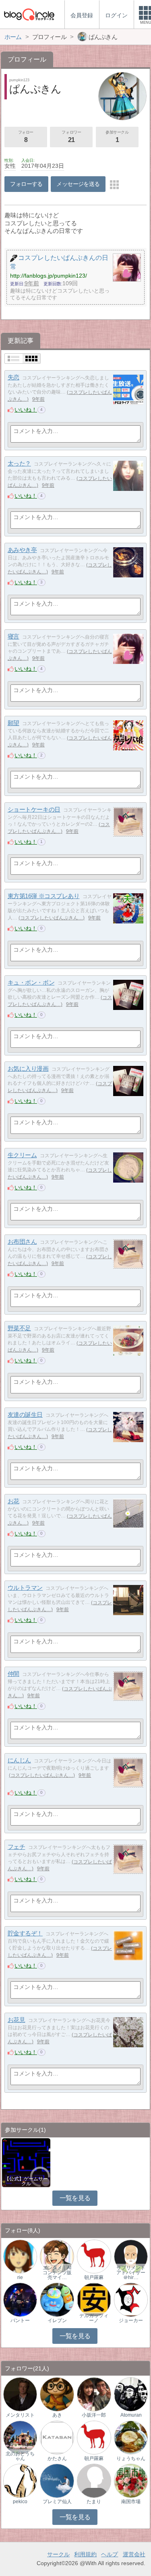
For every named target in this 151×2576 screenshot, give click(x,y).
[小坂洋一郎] (94, 2394)
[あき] (57, 2394)
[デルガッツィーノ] (94, 2299)
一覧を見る (75, 2198)
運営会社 (134, 2554)
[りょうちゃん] (131, 2437)
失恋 (13, 377)
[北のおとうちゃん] (20, 2437)
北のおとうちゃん (20, 2456)
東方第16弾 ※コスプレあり (44, 896)
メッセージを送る (78, 184)
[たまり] (94, 2480)
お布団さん (22, 1242)
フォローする (26, 184)
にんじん (19, 1760)
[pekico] (20, 2480)
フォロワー (71, 137)
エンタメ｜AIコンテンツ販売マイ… (57, 2273)
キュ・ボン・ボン (31, 982)
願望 (13, 723)
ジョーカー (131, 2320)
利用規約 (85, 2554)
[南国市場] (131, 2480)
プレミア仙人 (57, 2502)
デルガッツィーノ (94, 2318)
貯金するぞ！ (25, 1933)
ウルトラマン (25, 1588)
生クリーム (22, 1155)
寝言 (13, 636)
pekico (20, 2502)
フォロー (26, 137)
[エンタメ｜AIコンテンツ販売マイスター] (57, 2256)
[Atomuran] (131, 2394)
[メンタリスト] (20, 2394)
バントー (20, 2320)
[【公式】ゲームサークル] (26, 2162)
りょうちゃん (131, 2459)
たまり (94, 2502)
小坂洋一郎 (94, 2415)
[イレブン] (57, 2299)
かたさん (57, 2459)
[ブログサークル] (29, 14)
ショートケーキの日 (34, 809)
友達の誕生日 (25, 1415)
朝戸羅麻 (94, 2277)
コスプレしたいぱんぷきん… (52, 918)
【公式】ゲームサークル (26, 2181)
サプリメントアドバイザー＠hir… (131, 2273)
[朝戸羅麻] (94, 2256)
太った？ (19, 463)
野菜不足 (19, 1328)
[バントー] (20, 2299)
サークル (58, 2554)
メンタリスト (20, 2415)
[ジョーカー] (131, 2299)
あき (57, 2415)
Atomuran (131, 2415)
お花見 (17, 2020)
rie (20, 2277)
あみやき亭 (22, 550)
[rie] (20, 2256)
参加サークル (117, 137)
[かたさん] (57, 2437)
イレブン (57, 2320)
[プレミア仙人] (57, 2480)
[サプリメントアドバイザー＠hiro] (131, 2256)
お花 (13, 1501)
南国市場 (131, 2502)
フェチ (17, 1847)
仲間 (13, 1674)
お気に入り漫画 (28, 1069)
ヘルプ (110, 2554)
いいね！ (26, 410)
